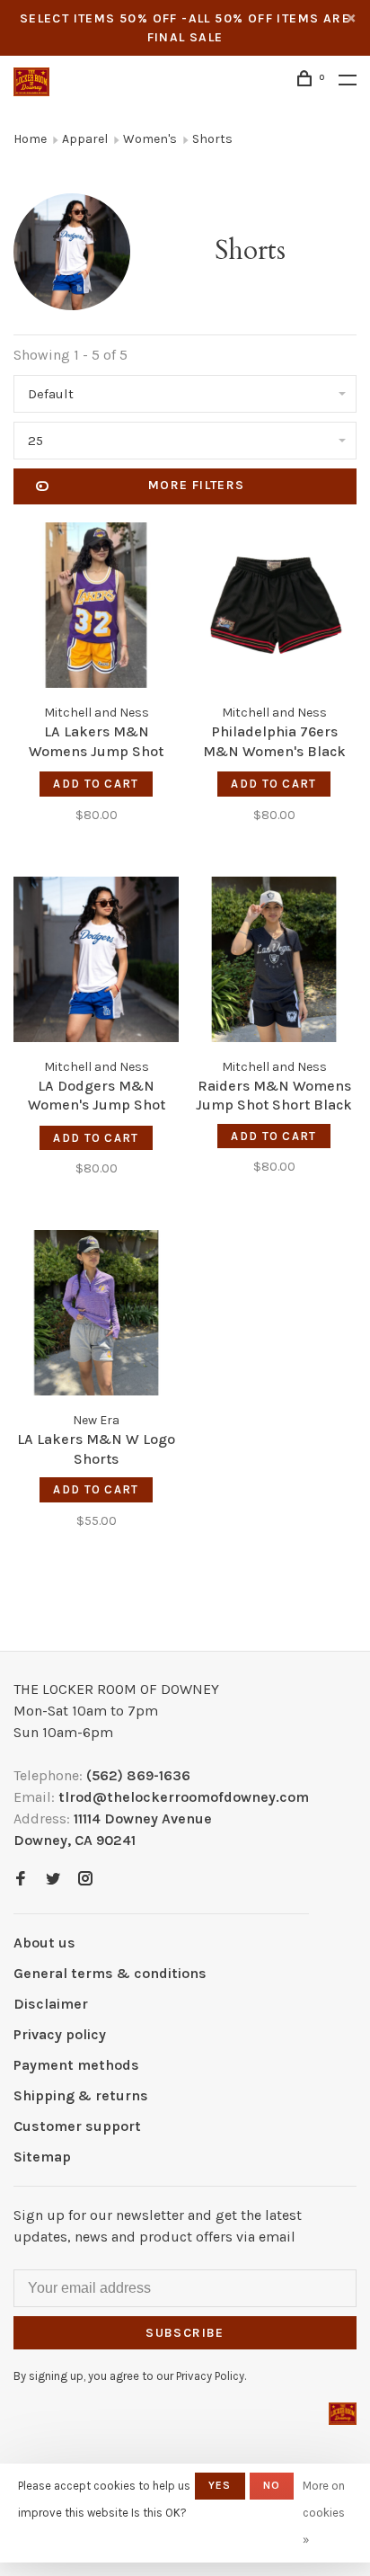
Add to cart (96, 784)
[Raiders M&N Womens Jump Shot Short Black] (274, 963)
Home (30, 139)
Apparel (85, 139)
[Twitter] (53, 1880)
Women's (150, 139)
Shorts (212, 139)
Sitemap (42, 2157)
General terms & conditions (110, 1973)
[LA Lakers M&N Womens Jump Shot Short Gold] (96, 608)
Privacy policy (60, 2034)
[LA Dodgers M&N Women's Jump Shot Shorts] (96, 963)
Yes (220, 2485)
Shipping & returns (81, 2095)
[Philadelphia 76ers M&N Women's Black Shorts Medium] (274, 608)
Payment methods (76, 2065)
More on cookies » (324, 2513)
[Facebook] (21, 1880)
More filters (197, 485)
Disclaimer (51, 2004)
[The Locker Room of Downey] (343, 2414)
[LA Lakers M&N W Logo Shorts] (96, 1316)
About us (44, 1943)
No (272, 2485)
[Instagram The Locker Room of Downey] (85, 1880)
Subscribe (185, 2333)
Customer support (77, 2126)
